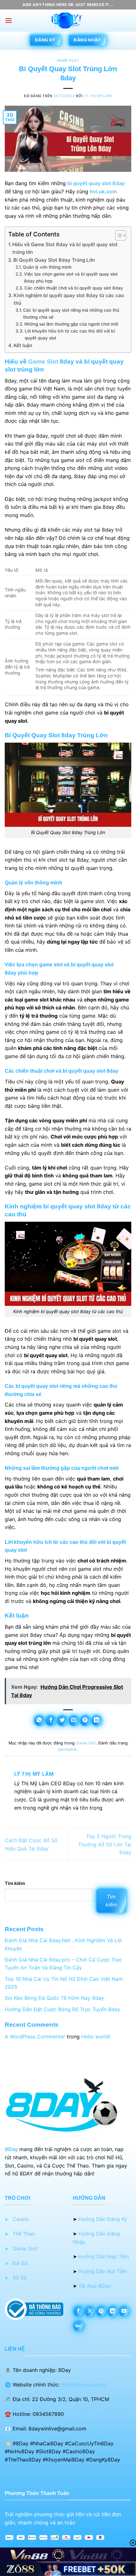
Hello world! (96, 2036)
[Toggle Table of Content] (117, 235)
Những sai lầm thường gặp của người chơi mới (71, 324)
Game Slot (68, 61)
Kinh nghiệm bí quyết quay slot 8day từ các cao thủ (69, 299)
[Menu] (9, 20)
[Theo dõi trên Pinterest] (101, 2311)
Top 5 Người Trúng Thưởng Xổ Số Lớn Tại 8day (105, 1844)
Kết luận (23, 345)
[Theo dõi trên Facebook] (79, 2311)
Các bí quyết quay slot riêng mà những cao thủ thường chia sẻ (71, 314)
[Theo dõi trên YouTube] (124, 2311)
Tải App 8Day (95, 2286)
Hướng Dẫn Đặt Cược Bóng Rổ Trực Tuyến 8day (62, 2009)
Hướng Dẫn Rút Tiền (103, 2271)
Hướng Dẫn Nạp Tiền (104, 2256)
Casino (21, 2219)
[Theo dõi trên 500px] (79, 2326)
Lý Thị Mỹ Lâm (98, 96)
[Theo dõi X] (90, 2311)
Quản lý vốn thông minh (47, 267)
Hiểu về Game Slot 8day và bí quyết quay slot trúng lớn (65, 248)
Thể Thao (24, 2234)
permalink (67, 1749)
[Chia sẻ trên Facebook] (51, 1721)
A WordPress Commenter (35, 2036)
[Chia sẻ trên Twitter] (62, 1721)
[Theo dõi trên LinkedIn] (113, 2311)
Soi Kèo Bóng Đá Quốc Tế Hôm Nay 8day (54, 1998)
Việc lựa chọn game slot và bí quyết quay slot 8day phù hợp (71, 278)
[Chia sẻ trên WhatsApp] (39, 1721)
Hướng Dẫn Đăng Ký (103, 2219)
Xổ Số (20, 2278)
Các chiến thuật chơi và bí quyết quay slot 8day (74, 288)
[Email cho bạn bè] (74, 1721)
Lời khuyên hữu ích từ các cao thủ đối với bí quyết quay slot (70, 334)
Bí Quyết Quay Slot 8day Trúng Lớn (54, 260)
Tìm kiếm (15, 1883)
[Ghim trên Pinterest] (85, 1721)
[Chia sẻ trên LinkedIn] (97, 1721)
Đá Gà (20, 2263)
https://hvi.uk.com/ (83, 2385)
